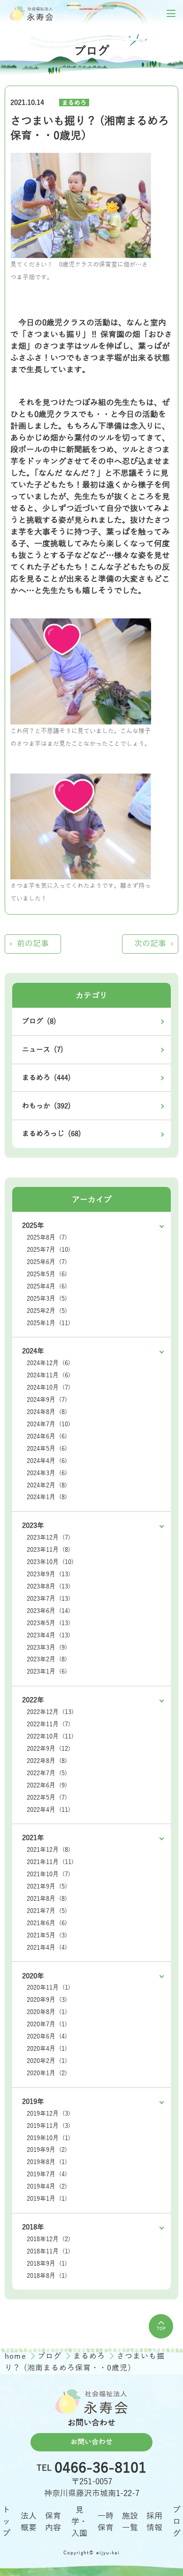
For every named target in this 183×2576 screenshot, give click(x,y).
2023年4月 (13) (49, 1636)
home (17, 2356)
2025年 (33, 1225)
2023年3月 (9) (47, 1648)
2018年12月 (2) (49, 2239)
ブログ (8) (39, 1021)
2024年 (33, 1351)
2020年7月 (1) (47, 2024)
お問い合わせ (91, 2442)
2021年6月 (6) (47, 1923)
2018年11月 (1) (49, 2252)
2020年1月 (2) (47, 2073)
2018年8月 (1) (47, 2276)
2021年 (33, 1838)
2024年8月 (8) (47, 1412)
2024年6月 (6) (47, 1437)
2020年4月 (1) (47, 2049)
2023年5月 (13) (49, 1623)
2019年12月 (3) (49, 2114)
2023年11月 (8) (49, 1550)
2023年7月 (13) (49, 1599)
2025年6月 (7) (47, 1262)
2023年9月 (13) (49, 1574)
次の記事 (150, 944)
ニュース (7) (43, 1050)
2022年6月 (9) (47, 1786)
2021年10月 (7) (49, 1874)
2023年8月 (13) (49, 1587)
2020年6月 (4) (47, 2037)
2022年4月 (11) (49, 1810)
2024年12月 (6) (49, 1363)
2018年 (33, 2227)
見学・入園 (79, 2522)
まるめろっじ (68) (52, 1134)
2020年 (33, 1976)
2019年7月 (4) (47, 2174)
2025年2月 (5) (47, 1311)
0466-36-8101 (100, 2469)
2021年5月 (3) (47, 1936)
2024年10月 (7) (49, 1388)
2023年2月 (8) (47, 1659)
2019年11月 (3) (49, 2126)
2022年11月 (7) (49, 1724)
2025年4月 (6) (47, 1287)
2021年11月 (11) (50, 1862)
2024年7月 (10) (49, 1424)
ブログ (51, 2356)
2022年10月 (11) (50, 1737)
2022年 (33, 1700)
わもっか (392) (46, 1106)
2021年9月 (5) (47, 1887)
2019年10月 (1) (49, 2138)
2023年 (33, 1525)
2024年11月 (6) (49, 1375)
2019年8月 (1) (47, 2162)
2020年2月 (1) (47, 2061)
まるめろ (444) (46, 1078)
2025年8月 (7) (47, 1238)
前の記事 (33, 944)
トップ (6, 2522)
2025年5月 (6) (47, 1274)
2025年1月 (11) (49, 1323)
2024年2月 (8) (47, 1486)
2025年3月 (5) (47, 1299)
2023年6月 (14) (49, 1611)
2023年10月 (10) (50, 1562)
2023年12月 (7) (49, 1538)
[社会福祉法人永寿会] (32, 13)
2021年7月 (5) (47, 1911)
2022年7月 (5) (47, 1773)
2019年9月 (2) (47, 2150)
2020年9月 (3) (47, 2000)
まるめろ (74, 103)
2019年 (33, 2102)
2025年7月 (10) (49, 1250)
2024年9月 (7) (47, 1400)
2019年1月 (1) (47, 2199)
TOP (161, 2329)
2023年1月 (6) (47, 1672)
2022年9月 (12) (49, 1749)
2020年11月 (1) (49, 1988)
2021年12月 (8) (49, 1850)
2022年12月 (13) (50, 1712)
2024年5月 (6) (47, 1449)
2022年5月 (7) (47, 1798)
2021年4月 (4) (47, 1948)
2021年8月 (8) (47, 1899)
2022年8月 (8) (47, 1761)
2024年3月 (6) (47, 1473)
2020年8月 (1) (47, 2012)
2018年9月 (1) (47, 2264)
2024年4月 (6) (47, 1461)
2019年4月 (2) (47, 2187)
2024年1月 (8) (47, 1497)
